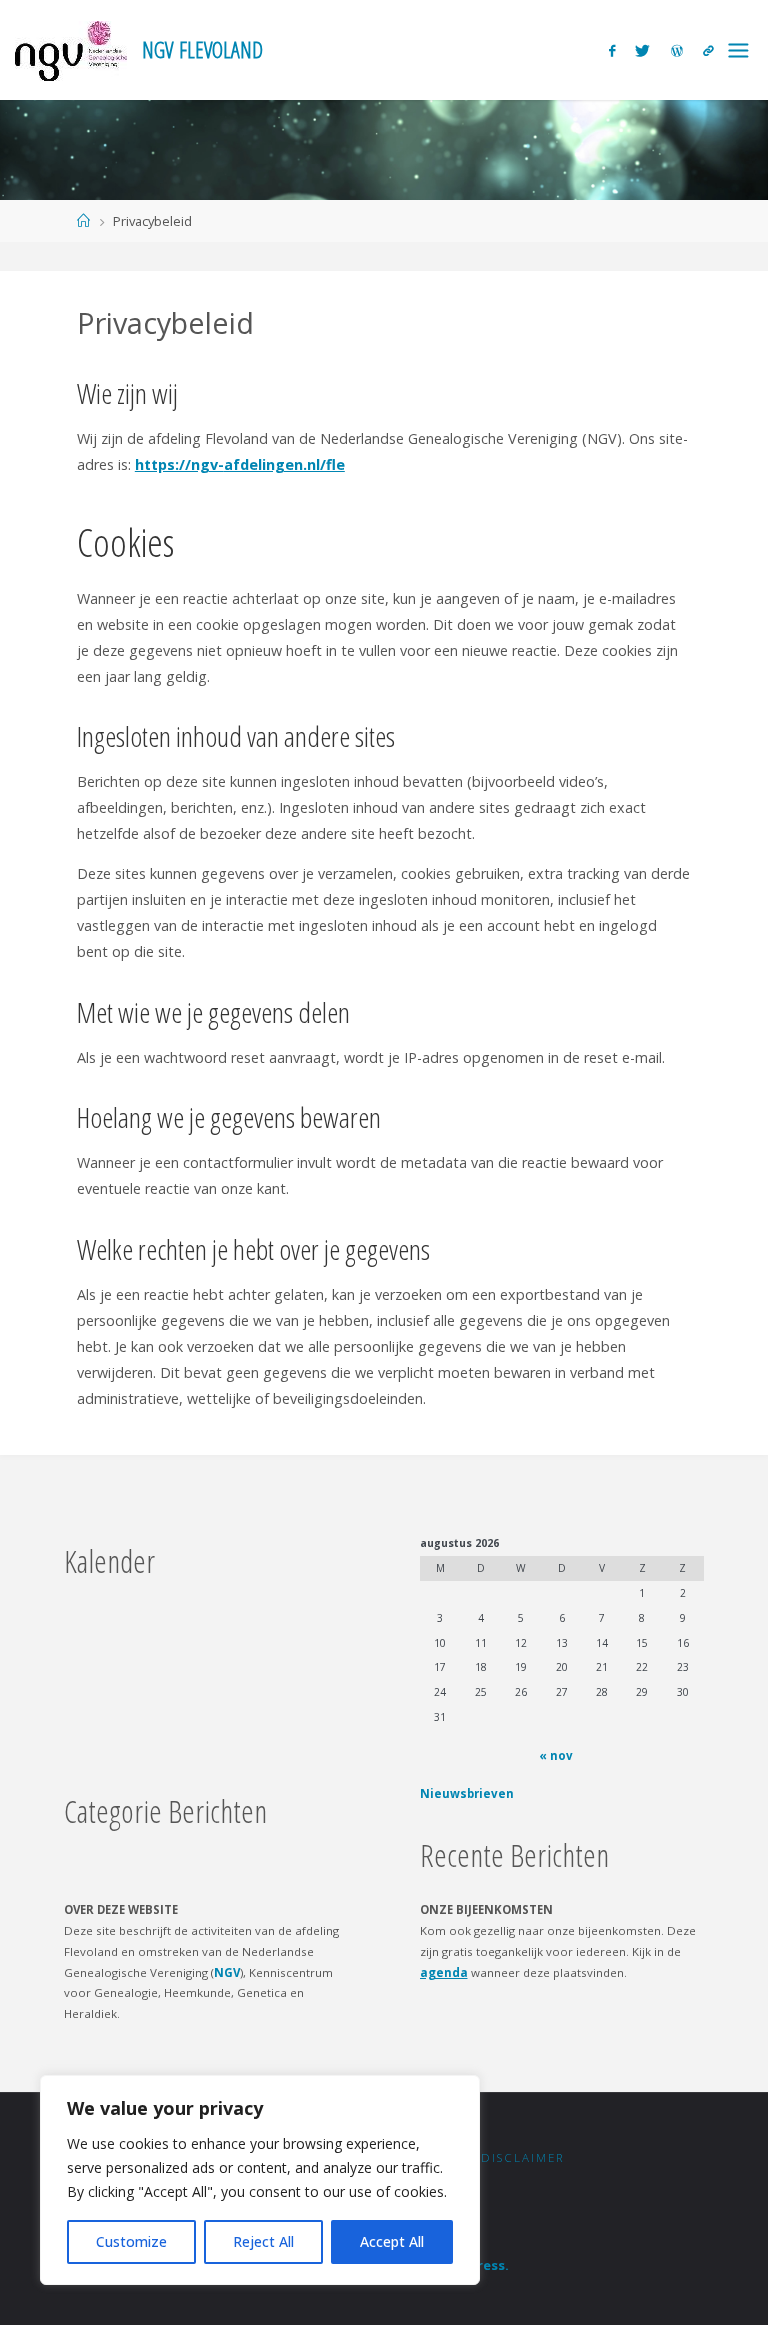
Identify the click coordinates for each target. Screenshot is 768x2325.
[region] (260, 2180)
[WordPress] (677, 50)
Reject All (263, 2241)
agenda (444, 1972)
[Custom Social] (708, 50)
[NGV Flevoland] (71, 49)
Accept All (392, 2241)
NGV (227, 1972)
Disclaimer (523, 2157)
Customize (131, 2241)
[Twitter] (642, 50)
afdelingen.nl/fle (284, 464)
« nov (556, 1755)
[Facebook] (612, 50)
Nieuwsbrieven (467, 1793)
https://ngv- (179, 464)
